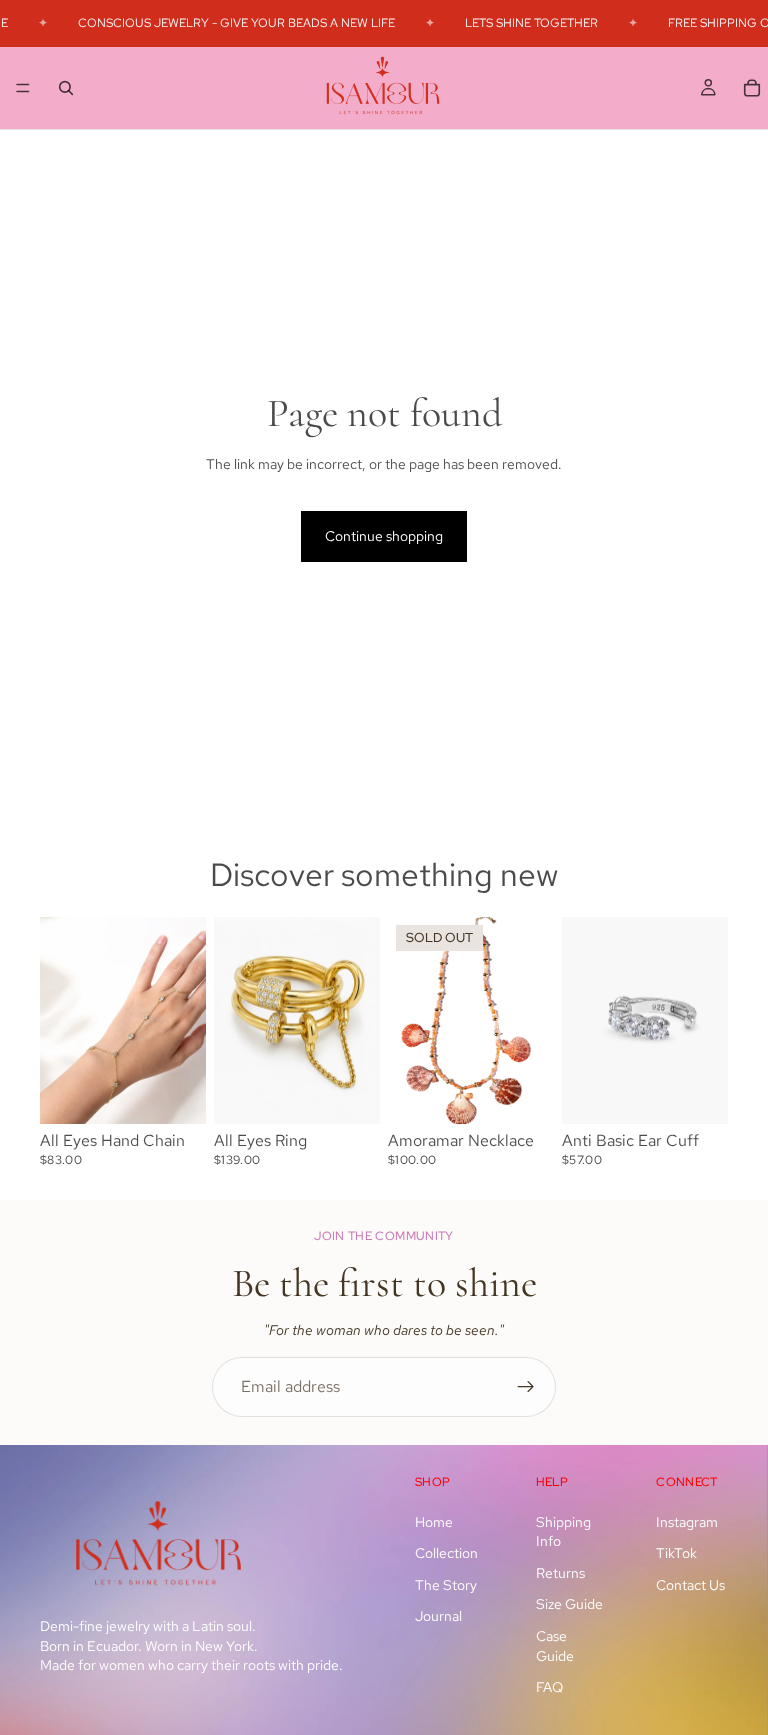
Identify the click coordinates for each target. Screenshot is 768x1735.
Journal (438, 1616)
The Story (446, 1585)
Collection (446, 1553)
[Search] (66, 87)
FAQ (549, 1687)
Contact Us (690, 1585)
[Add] (175, 1093)
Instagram (687, 1521)
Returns (560, 1573)
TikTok (676, 1553)
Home (434, 1521)
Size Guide (569, 1604)
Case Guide (555, 1646)
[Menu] (23, 88)
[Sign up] (526, 1387)
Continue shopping (384, 536)
